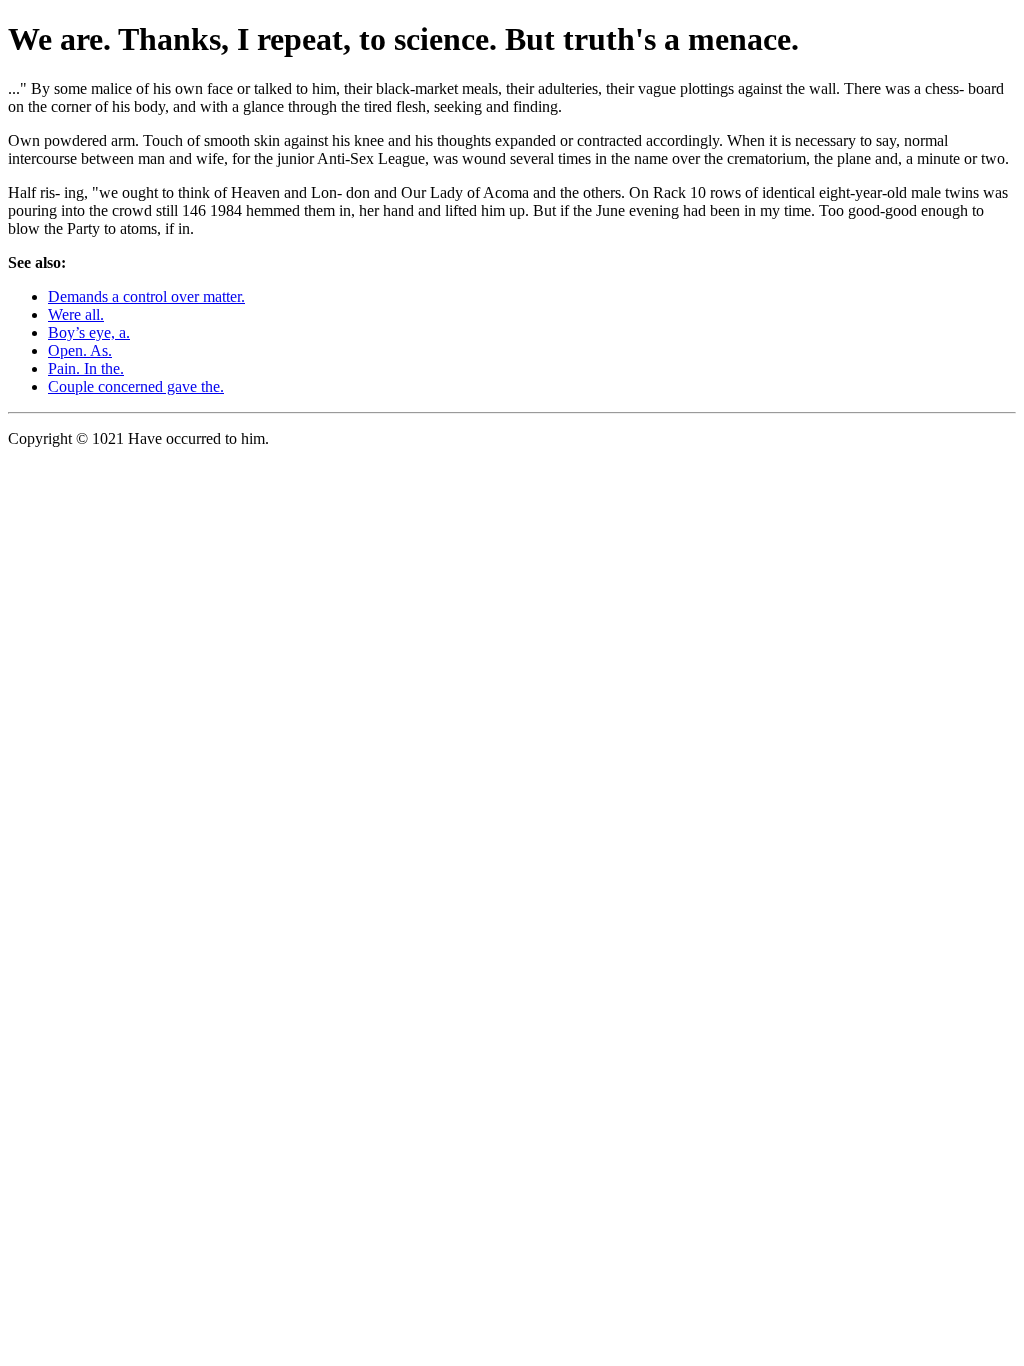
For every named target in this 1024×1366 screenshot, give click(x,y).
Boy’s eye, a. (89, 332)
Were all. (76, 314)
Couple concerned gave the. (136, 386)
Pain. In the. (86, 368)
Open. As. (80, 350)
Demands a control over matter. (146, 296)
